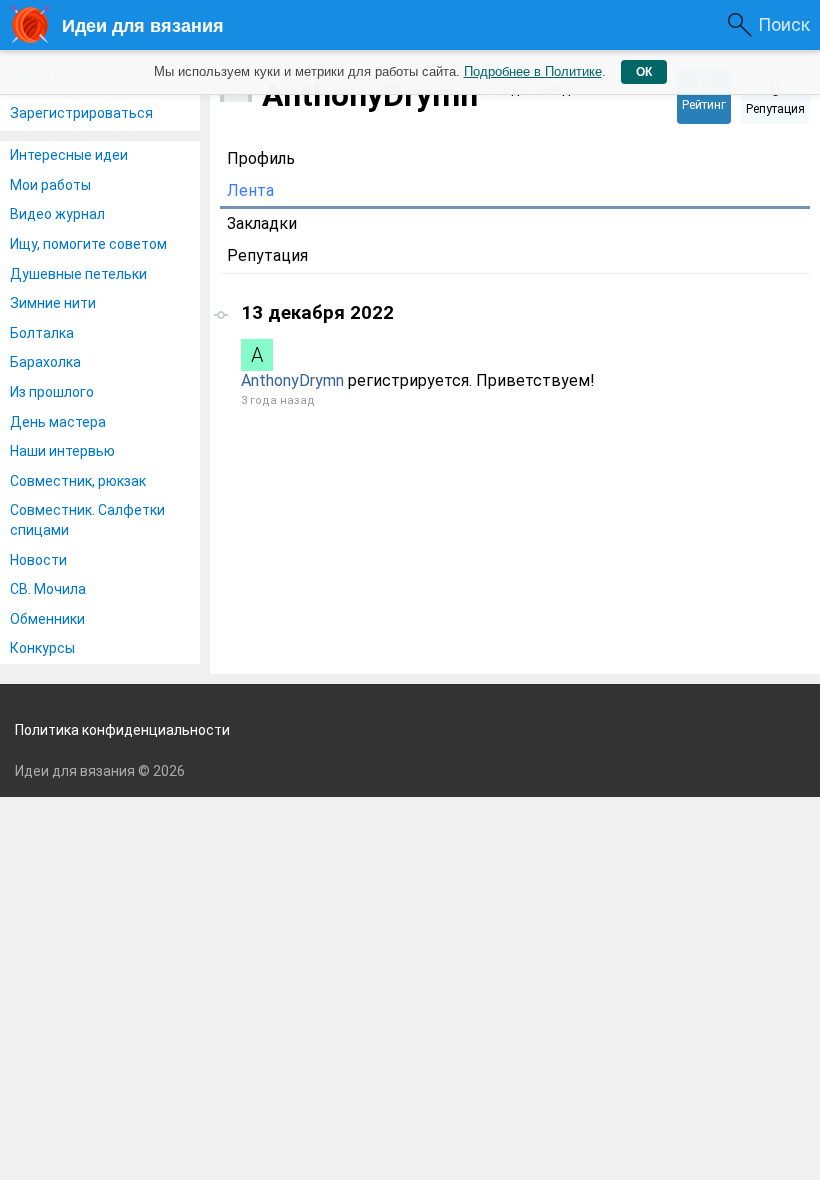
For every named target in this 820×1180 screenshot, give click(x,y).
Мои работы (50, 185)
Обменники (47, 619)
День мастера (58, 422)
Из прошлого (52, 392)
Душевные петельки (78, 274)
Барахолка (45, 362)
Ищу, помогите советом (88, 244)
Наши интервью (62, 451)
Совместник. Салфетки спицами (87, 520)
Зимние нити (53, 303)
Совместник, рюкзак (78, 481)
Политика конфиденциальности (122, 730)
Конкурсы (42, 648)
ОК (644, 72)
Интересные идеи (69, 155)
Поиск (784, 24)
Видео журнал (57, 214)
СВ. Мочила (48, 589)
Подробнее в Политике (533, 71)
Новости (38, 560)
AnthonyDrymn (292, 380)
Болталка (42, 333)
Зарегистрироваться (81, 113)
